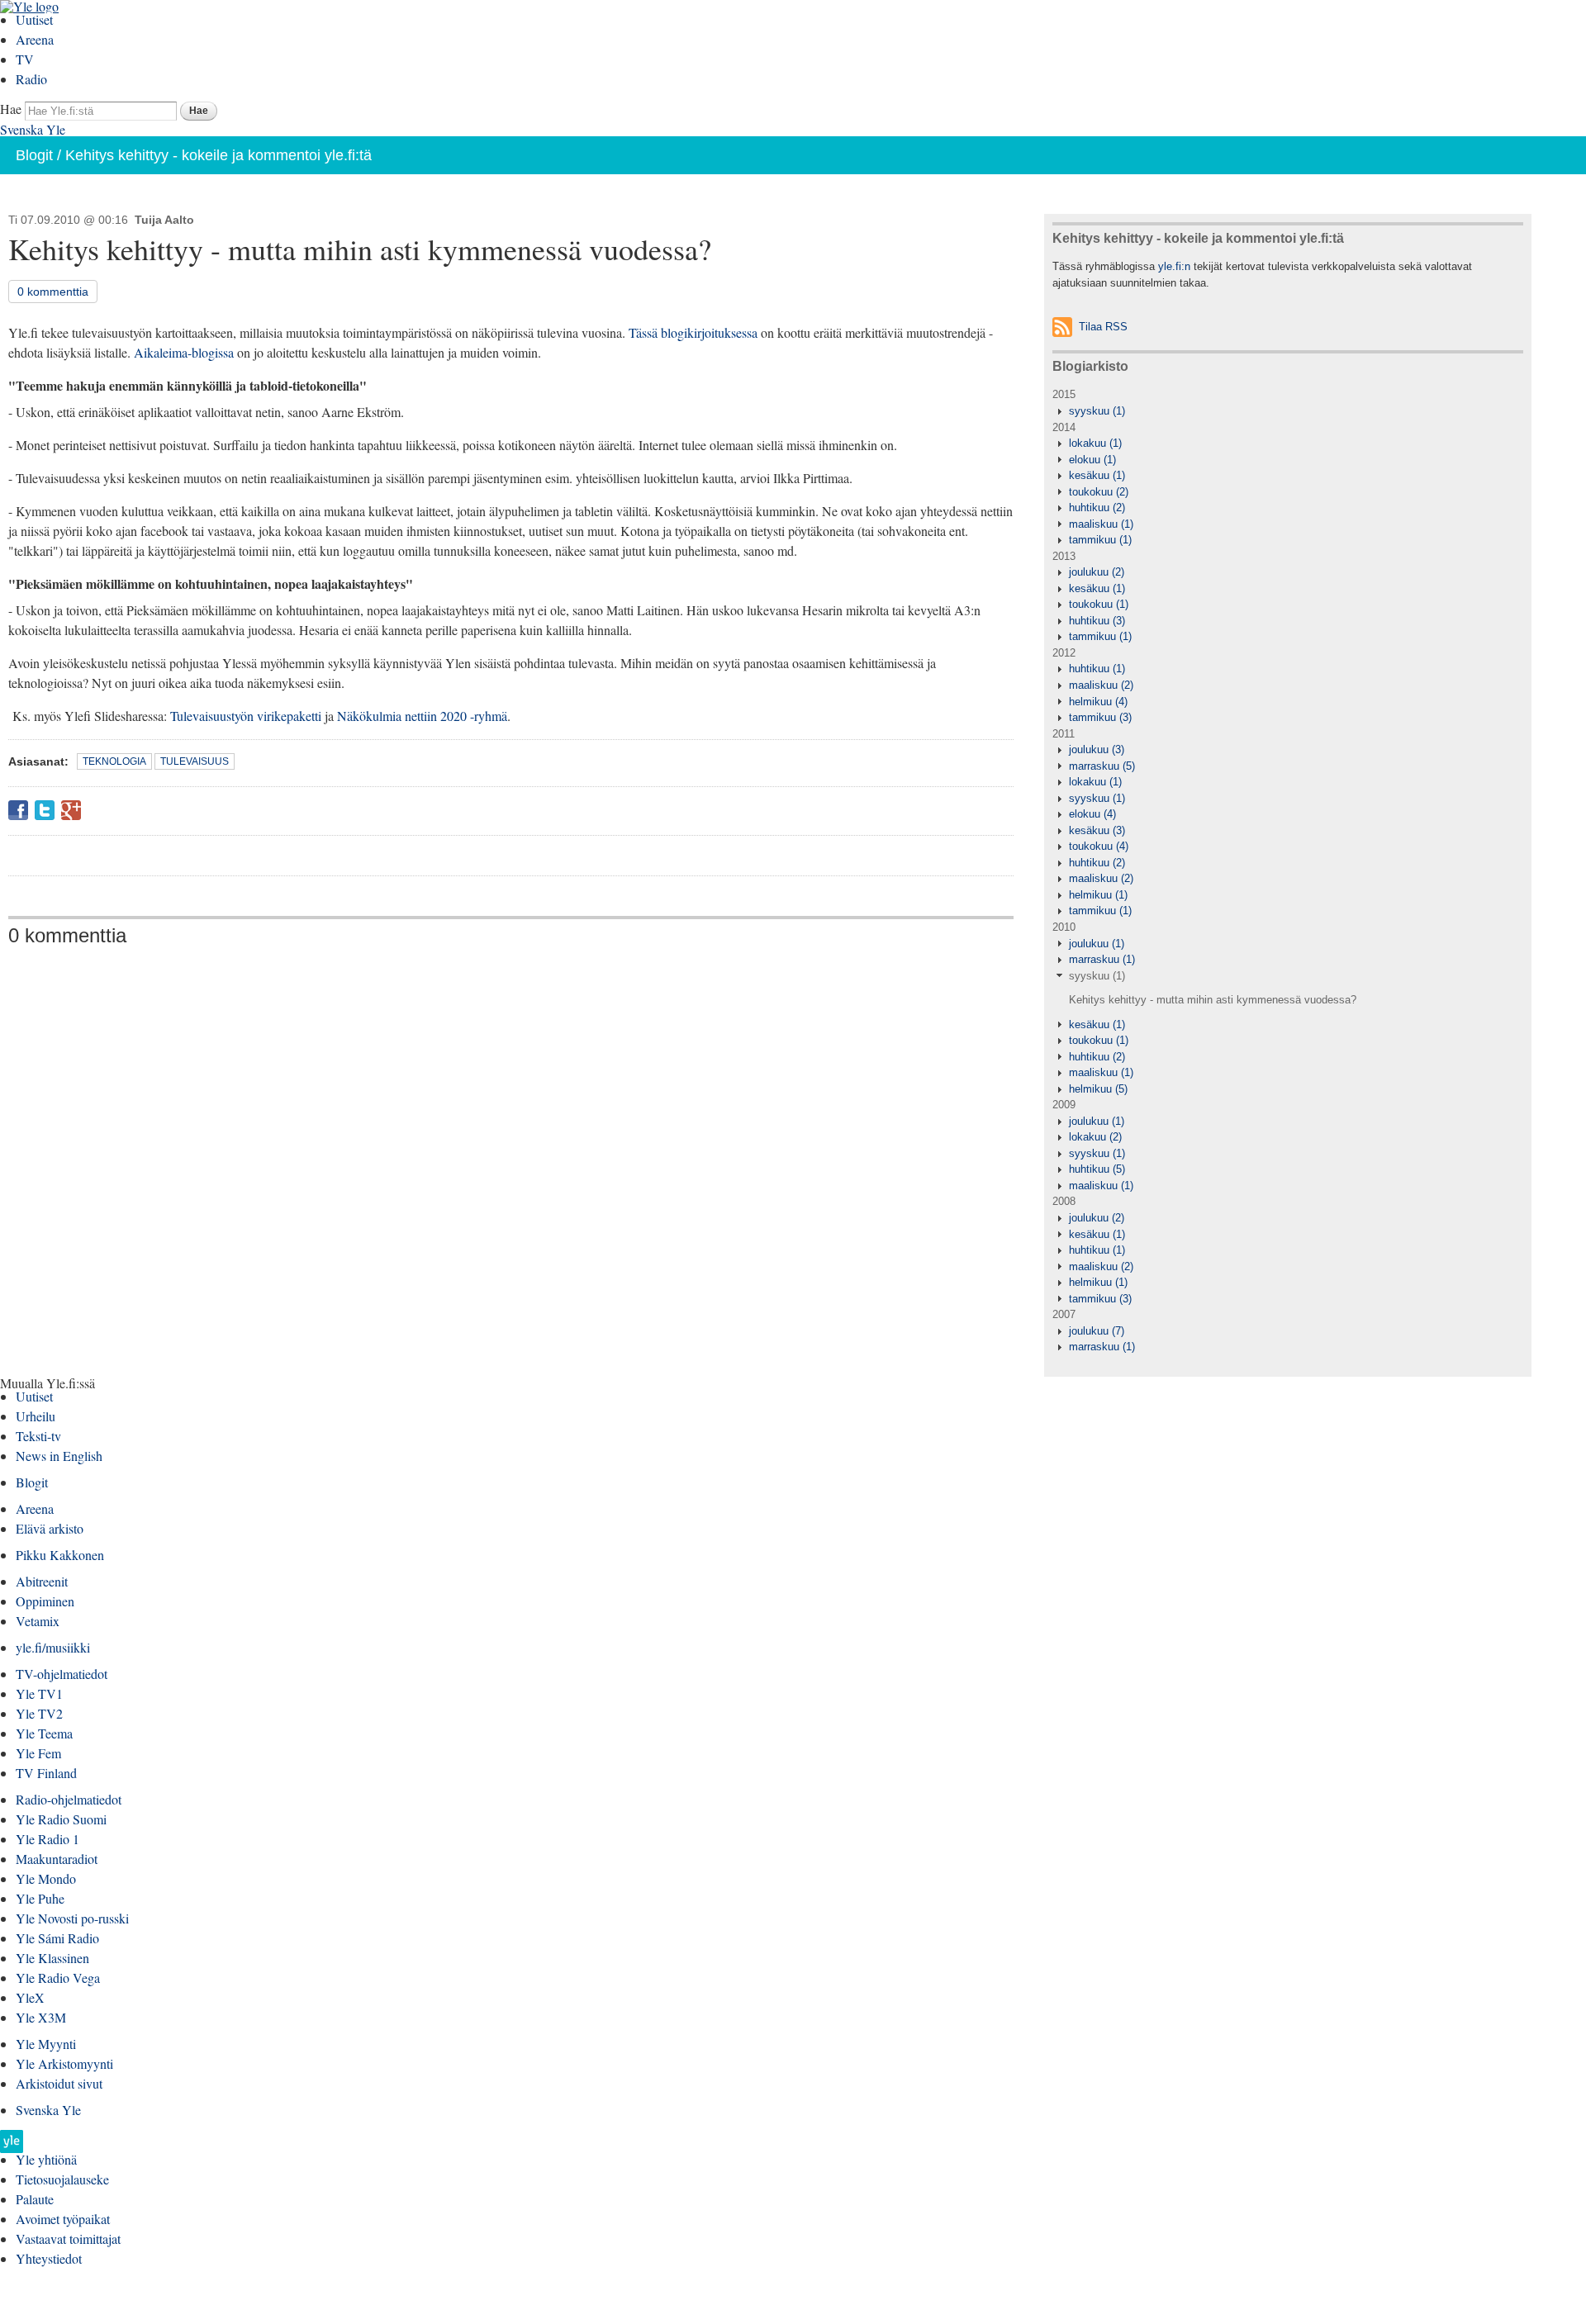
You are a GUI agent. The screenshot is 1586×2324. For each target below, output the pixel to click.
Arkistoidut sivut (59, 2083)
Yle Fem (38, 1753)
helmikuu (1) (1098, 895)
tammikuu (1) (1100, 540)
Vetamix (38, 1621)
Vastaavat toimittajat (68, 2239)
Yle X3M (41, 2017)
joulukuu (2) (1097, 572)
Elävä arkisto (50, 1528)
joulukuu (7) (1097, 1331)
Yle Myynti (46, 2044)
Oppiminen (45, 1601)
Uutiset (34, 19)
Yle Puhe (40, 1898)
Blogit (34, 155)
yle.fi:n (1174, 266)
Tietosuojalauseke (62, 2179)
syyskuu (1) (1097, 411)
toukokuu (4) (1099, 846)
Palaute (35, 2199)
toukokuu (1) (1099, 604)
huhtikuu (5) (1097, 1169)
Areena (35, 39)
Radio (31, 79)
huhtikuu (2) (1097, 507)
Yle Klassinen (52, 1958)
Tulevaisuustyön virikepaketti (246, 716)
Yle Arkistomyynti (64, 2063)
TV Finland (46, 1773)
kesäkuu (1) (1097, 475)
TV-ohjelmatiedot (62, 1674)
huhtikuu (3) (1097, 621)
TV (25, 59)
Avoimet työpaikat (63, 2219)
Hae (11, 109)
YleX (30, 1997)
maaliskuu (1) (1101, 524)
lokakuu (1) (1095, 443)
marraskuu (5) (1102, 766)
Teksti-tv (38, 1436)
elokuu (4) (1092, 814)
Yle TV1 (39, 1693)
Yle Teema (44, 1733)
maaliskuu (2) (1101, 685)
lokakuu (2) (1095, 1137)
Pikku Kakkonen (60, 1555)
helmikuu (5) (1098, 1089)
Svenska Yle (33, 129)
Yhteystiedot (49, 2258)
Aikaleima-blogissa (184, 352)
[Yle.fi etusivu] (12, 2146)
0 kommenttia (53, 292)
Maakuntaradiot (57, 1859)
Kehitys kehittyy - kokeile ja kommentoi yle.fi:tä (218, 155)
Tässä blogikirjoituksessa (693, 332)
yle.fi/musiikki (53, 1647)
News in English (59, 1456)
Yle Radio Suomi (61, 1819)
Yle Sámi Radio (57, 1938)
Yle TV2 (39, 1713)
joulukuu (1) (1097, 944)
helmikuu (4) (1098, 702)
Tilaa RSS (1103, 327)
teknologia (114, 761)
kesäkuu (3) (1097, 830)
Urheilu (36, 1416)
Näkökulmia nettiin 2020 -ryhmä (422, 716)
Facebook (18, 810)
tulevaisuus (195, 761)
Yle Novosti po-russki (72, 1918)
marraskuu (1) (1102, 959)
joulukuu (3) (1097, 749)
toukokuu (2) (1099, 492)
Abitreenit (42, 1581)
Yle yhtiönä (46, 2159)
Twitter (45, 810)
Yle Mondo (46, 1878)
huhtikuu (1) (1097, 669)
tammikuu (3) (1100, 717)
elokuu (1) (1092, 460)
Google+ (71, 810)
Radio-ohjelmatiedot (69, 1799)
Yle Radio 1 (47, 1839)
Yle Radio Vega (58, 1978)
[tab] (1288, 411)
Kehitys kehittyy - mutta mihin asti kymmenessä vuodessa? (1213, 1000)
